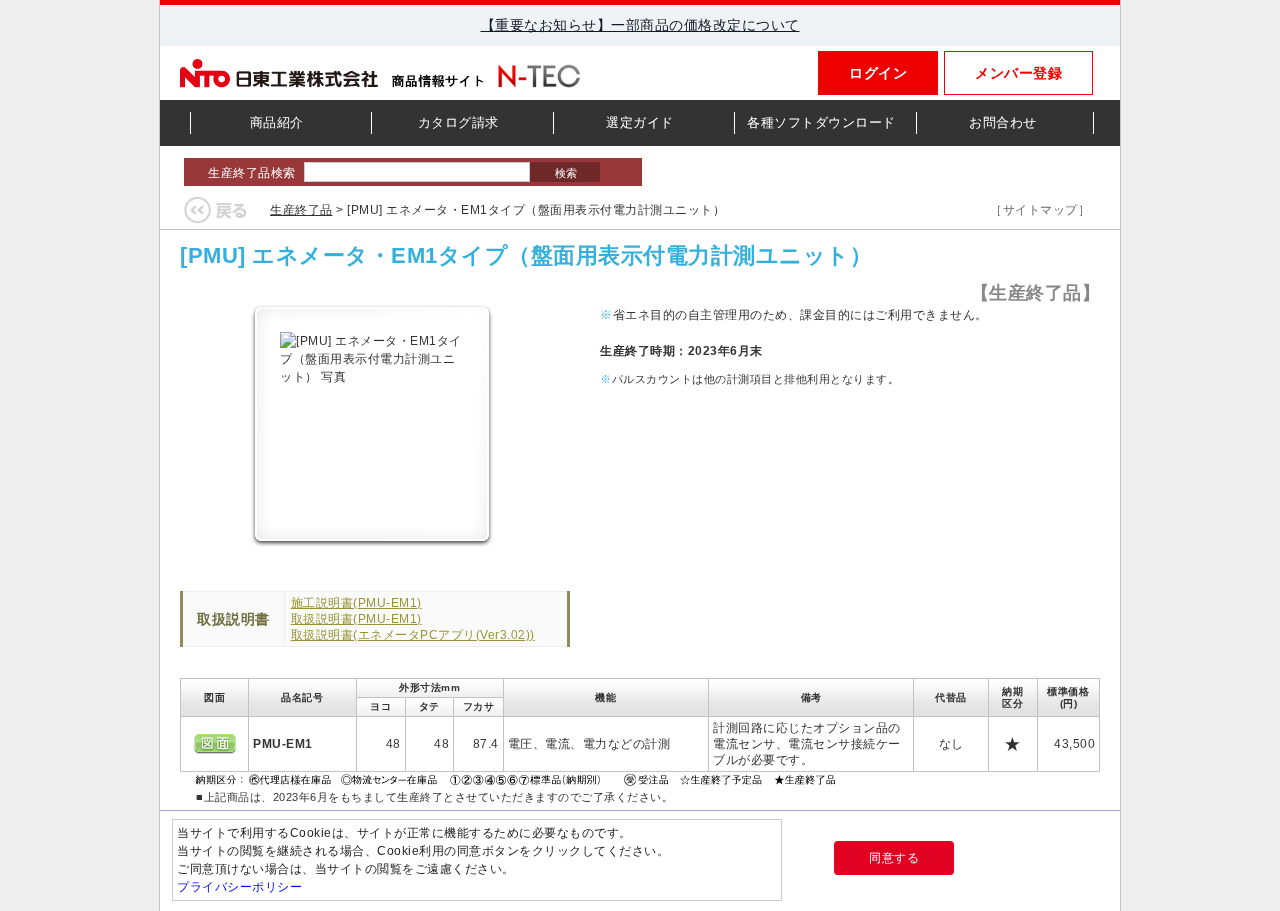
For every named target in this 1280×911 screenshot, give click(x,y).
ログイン (878, 73)
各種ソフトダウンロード (821, 122)
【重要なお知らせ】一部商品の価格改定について (640, 25)
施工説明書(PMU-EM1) (356, 603)
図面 (215, 744)
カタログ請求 (458, 122)
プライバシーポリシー (239, 887)
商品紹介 (277, 122)
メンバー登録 (1018, 73)
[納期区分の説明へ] (517, 778)
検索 (564, 173)
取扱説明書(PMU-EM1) (356, 619)
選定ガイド (640, 122)
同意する (894, 858)
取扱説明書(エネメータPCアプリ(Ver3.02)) (413, 635)
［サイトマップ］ (1040, 210)
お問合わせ (1003, 122)
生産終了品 (301, 210)
